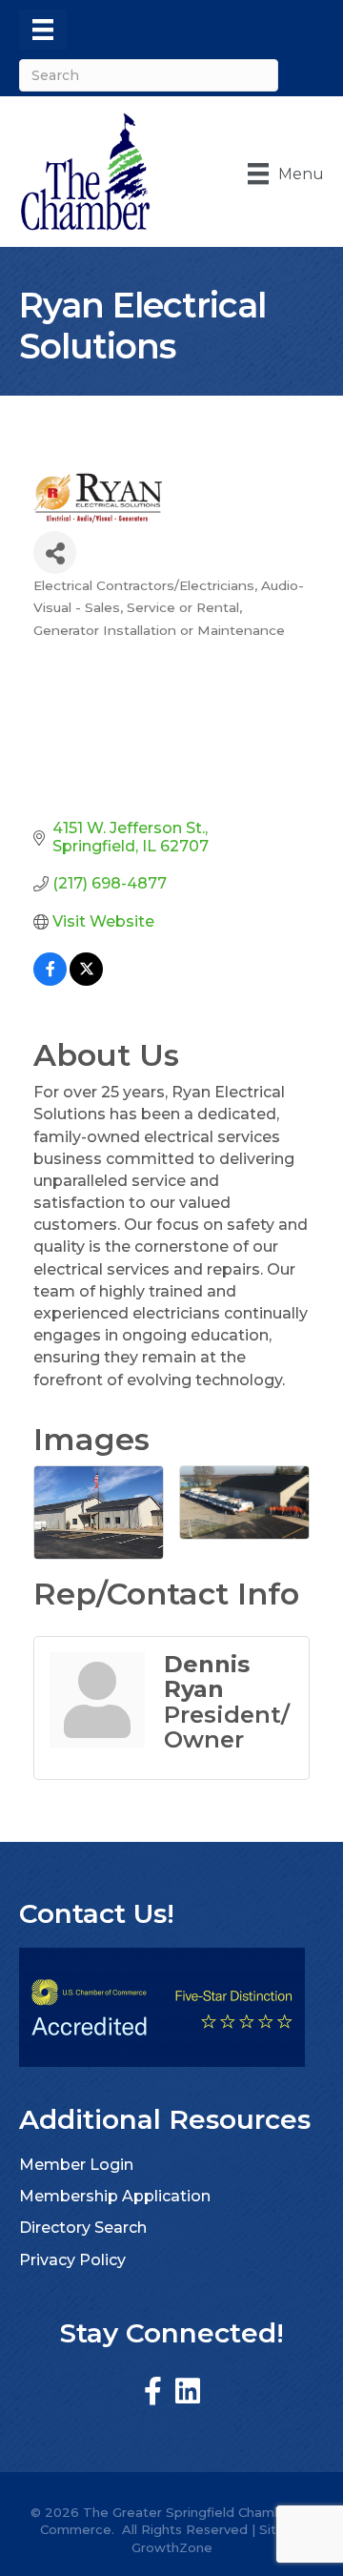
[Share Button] (55, 552)
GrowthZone (172, 2547)
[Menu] (43, 30)
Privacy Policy (72, 2260)
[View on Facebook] (50, 981)
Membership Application (115, 2196)
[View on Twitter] (86, 981)
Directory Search (83, 2228)
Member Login (76, 2165)
